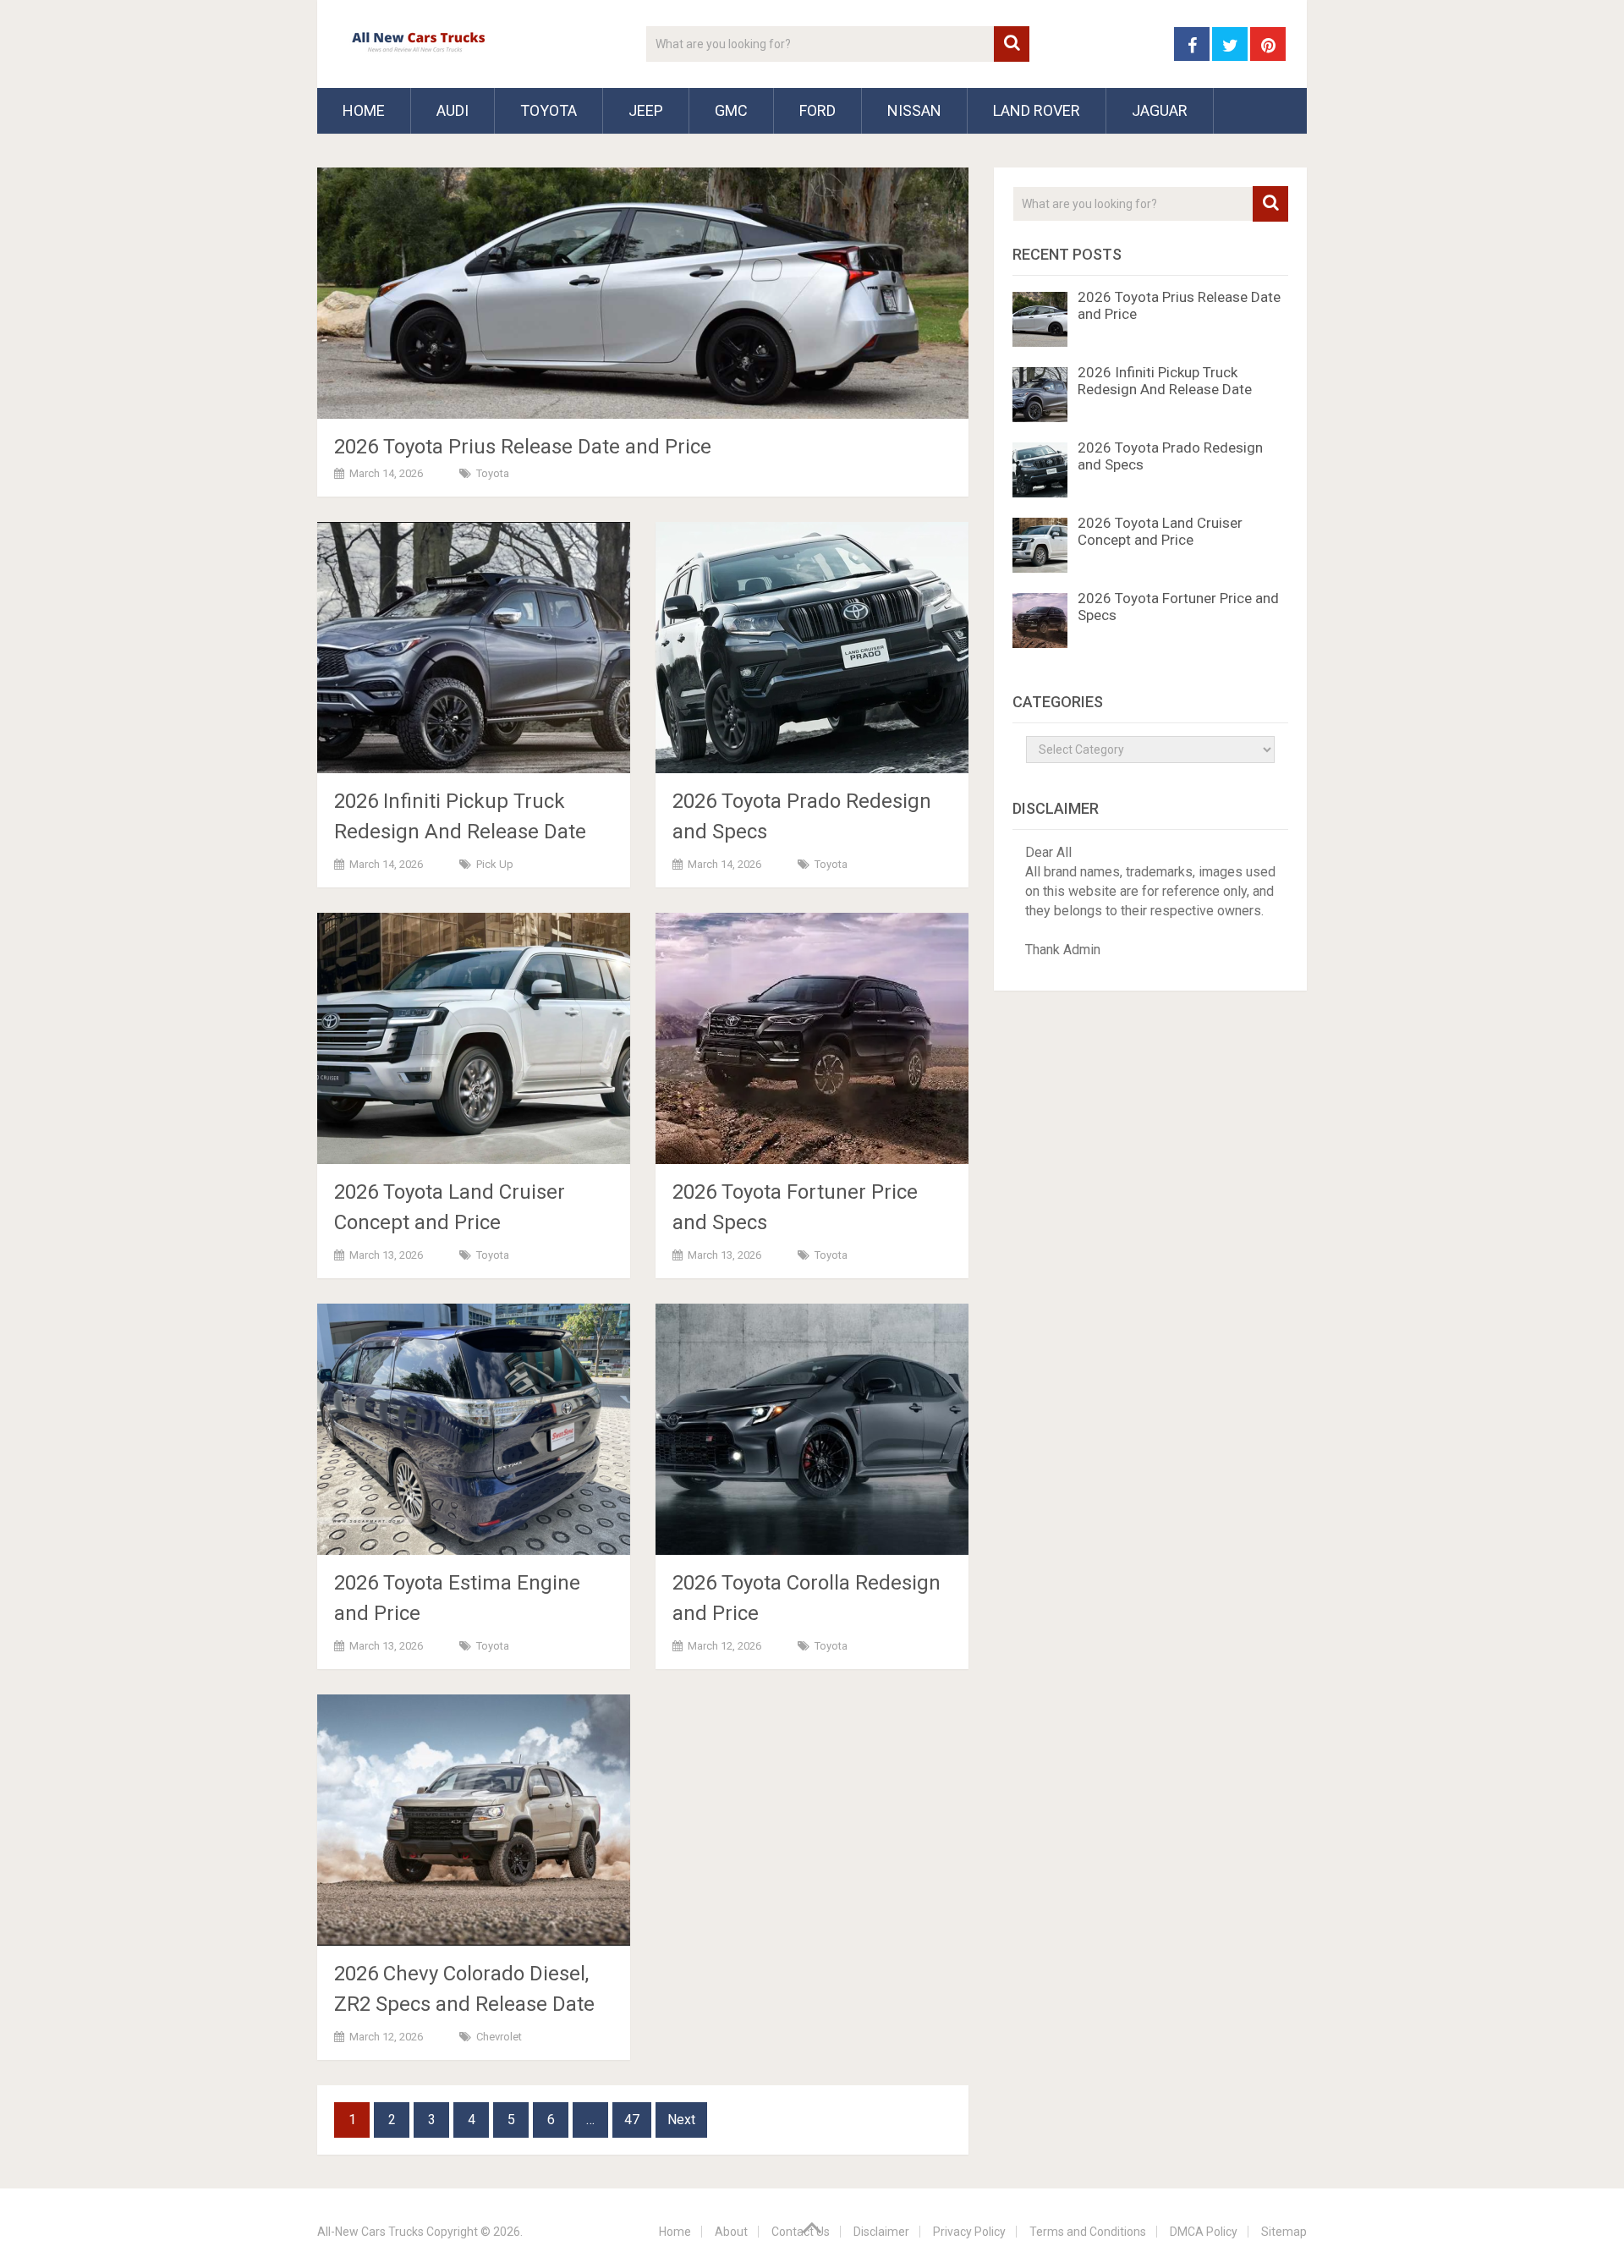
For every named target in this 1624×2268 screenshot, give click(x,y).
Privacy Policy (969, 2232)
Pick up (495, 864)
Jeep (646, 110)
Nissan (914, 110)
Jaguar (1160, 110)
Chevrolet (499, 2037)
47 (632, 2120)
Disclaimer (881, 2232)
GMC (731, 110)
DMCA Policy (1204, 2232)
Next (681, 2120)
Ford (817, 110)
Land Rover (1037, 110)
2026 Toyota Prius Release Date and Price (523, 447)
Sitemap (1284, 2232)
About (731, 2232)
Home (364, 110)
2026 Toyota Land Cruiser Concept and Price (1160, 531)
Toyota (549, 110)
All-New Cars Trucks (370, 2232)
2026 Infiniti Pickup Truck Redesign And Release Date (1165, 381)
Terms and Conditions (1088, 2232)
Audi (453, 110)
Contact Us (801, 2232)
